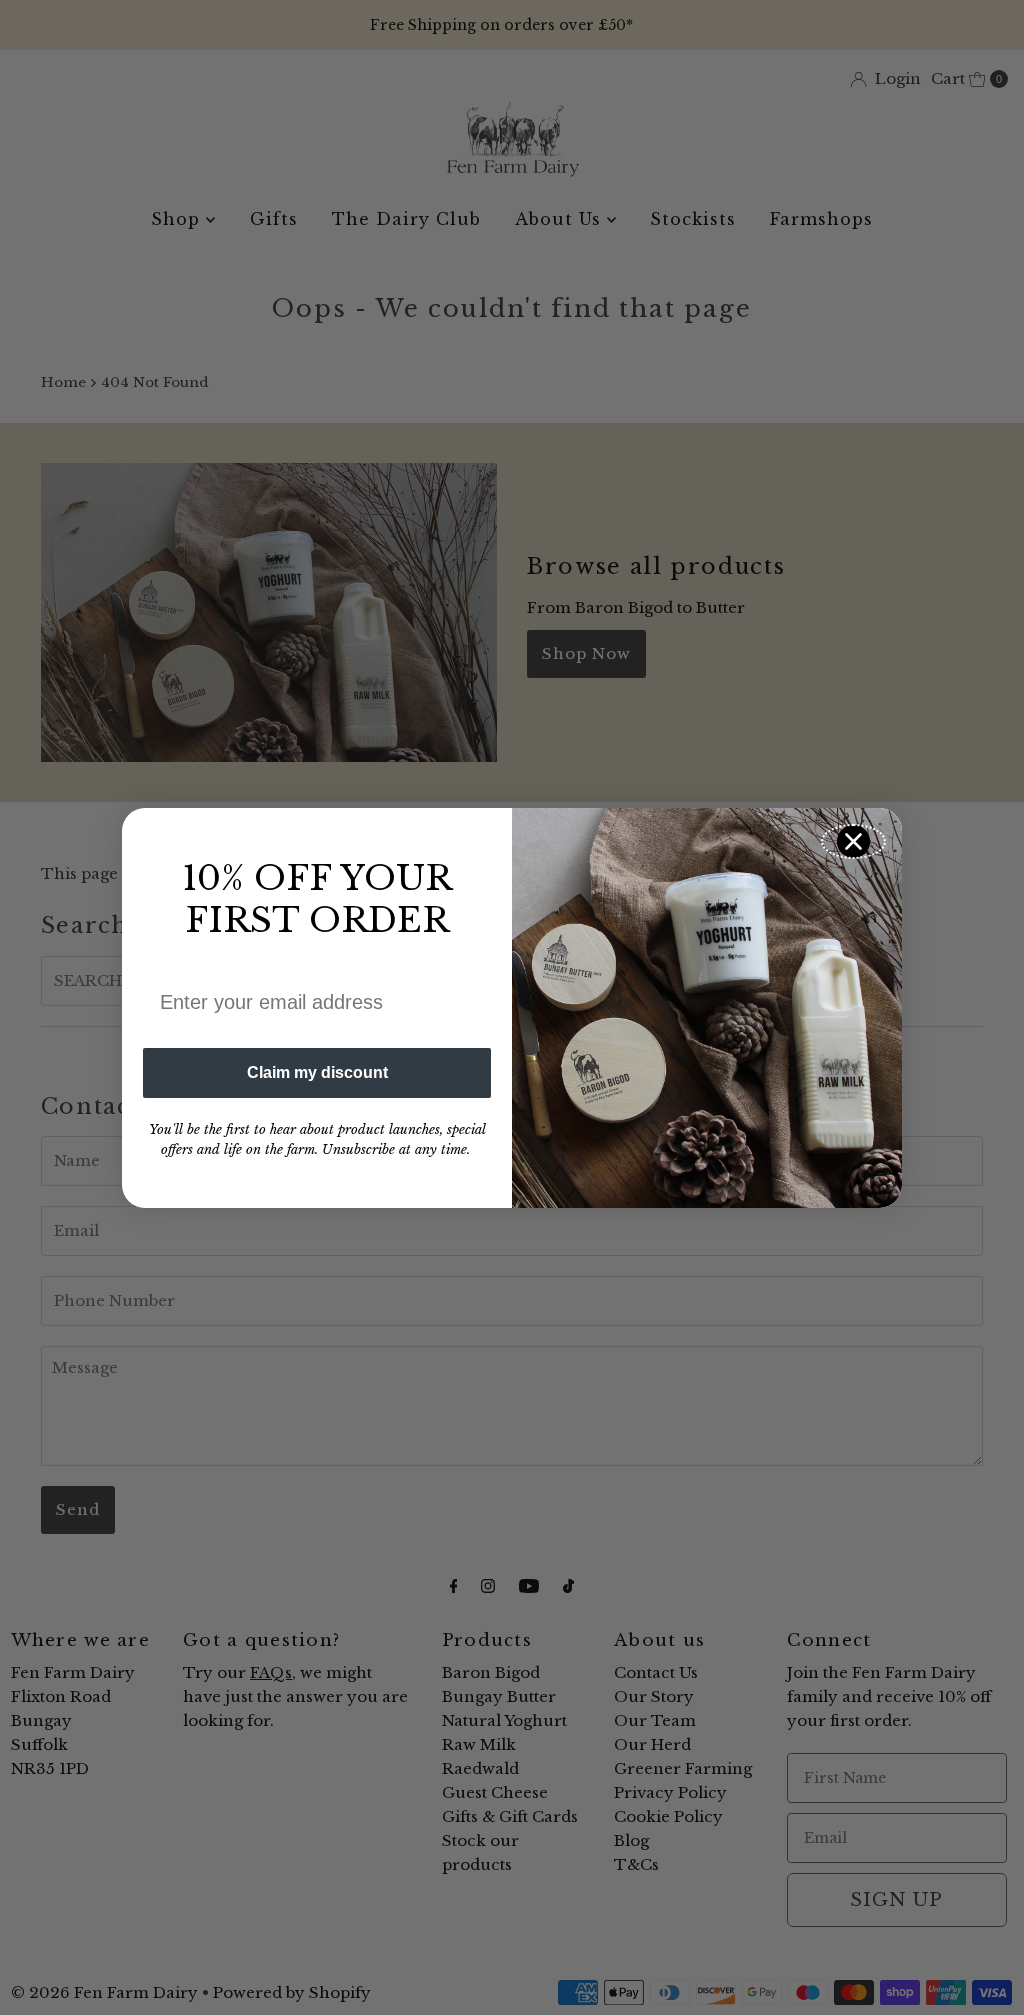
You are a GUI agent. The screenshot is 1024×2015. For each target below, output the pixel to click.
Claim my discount (317, 1072)
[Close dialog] (853, 841)
